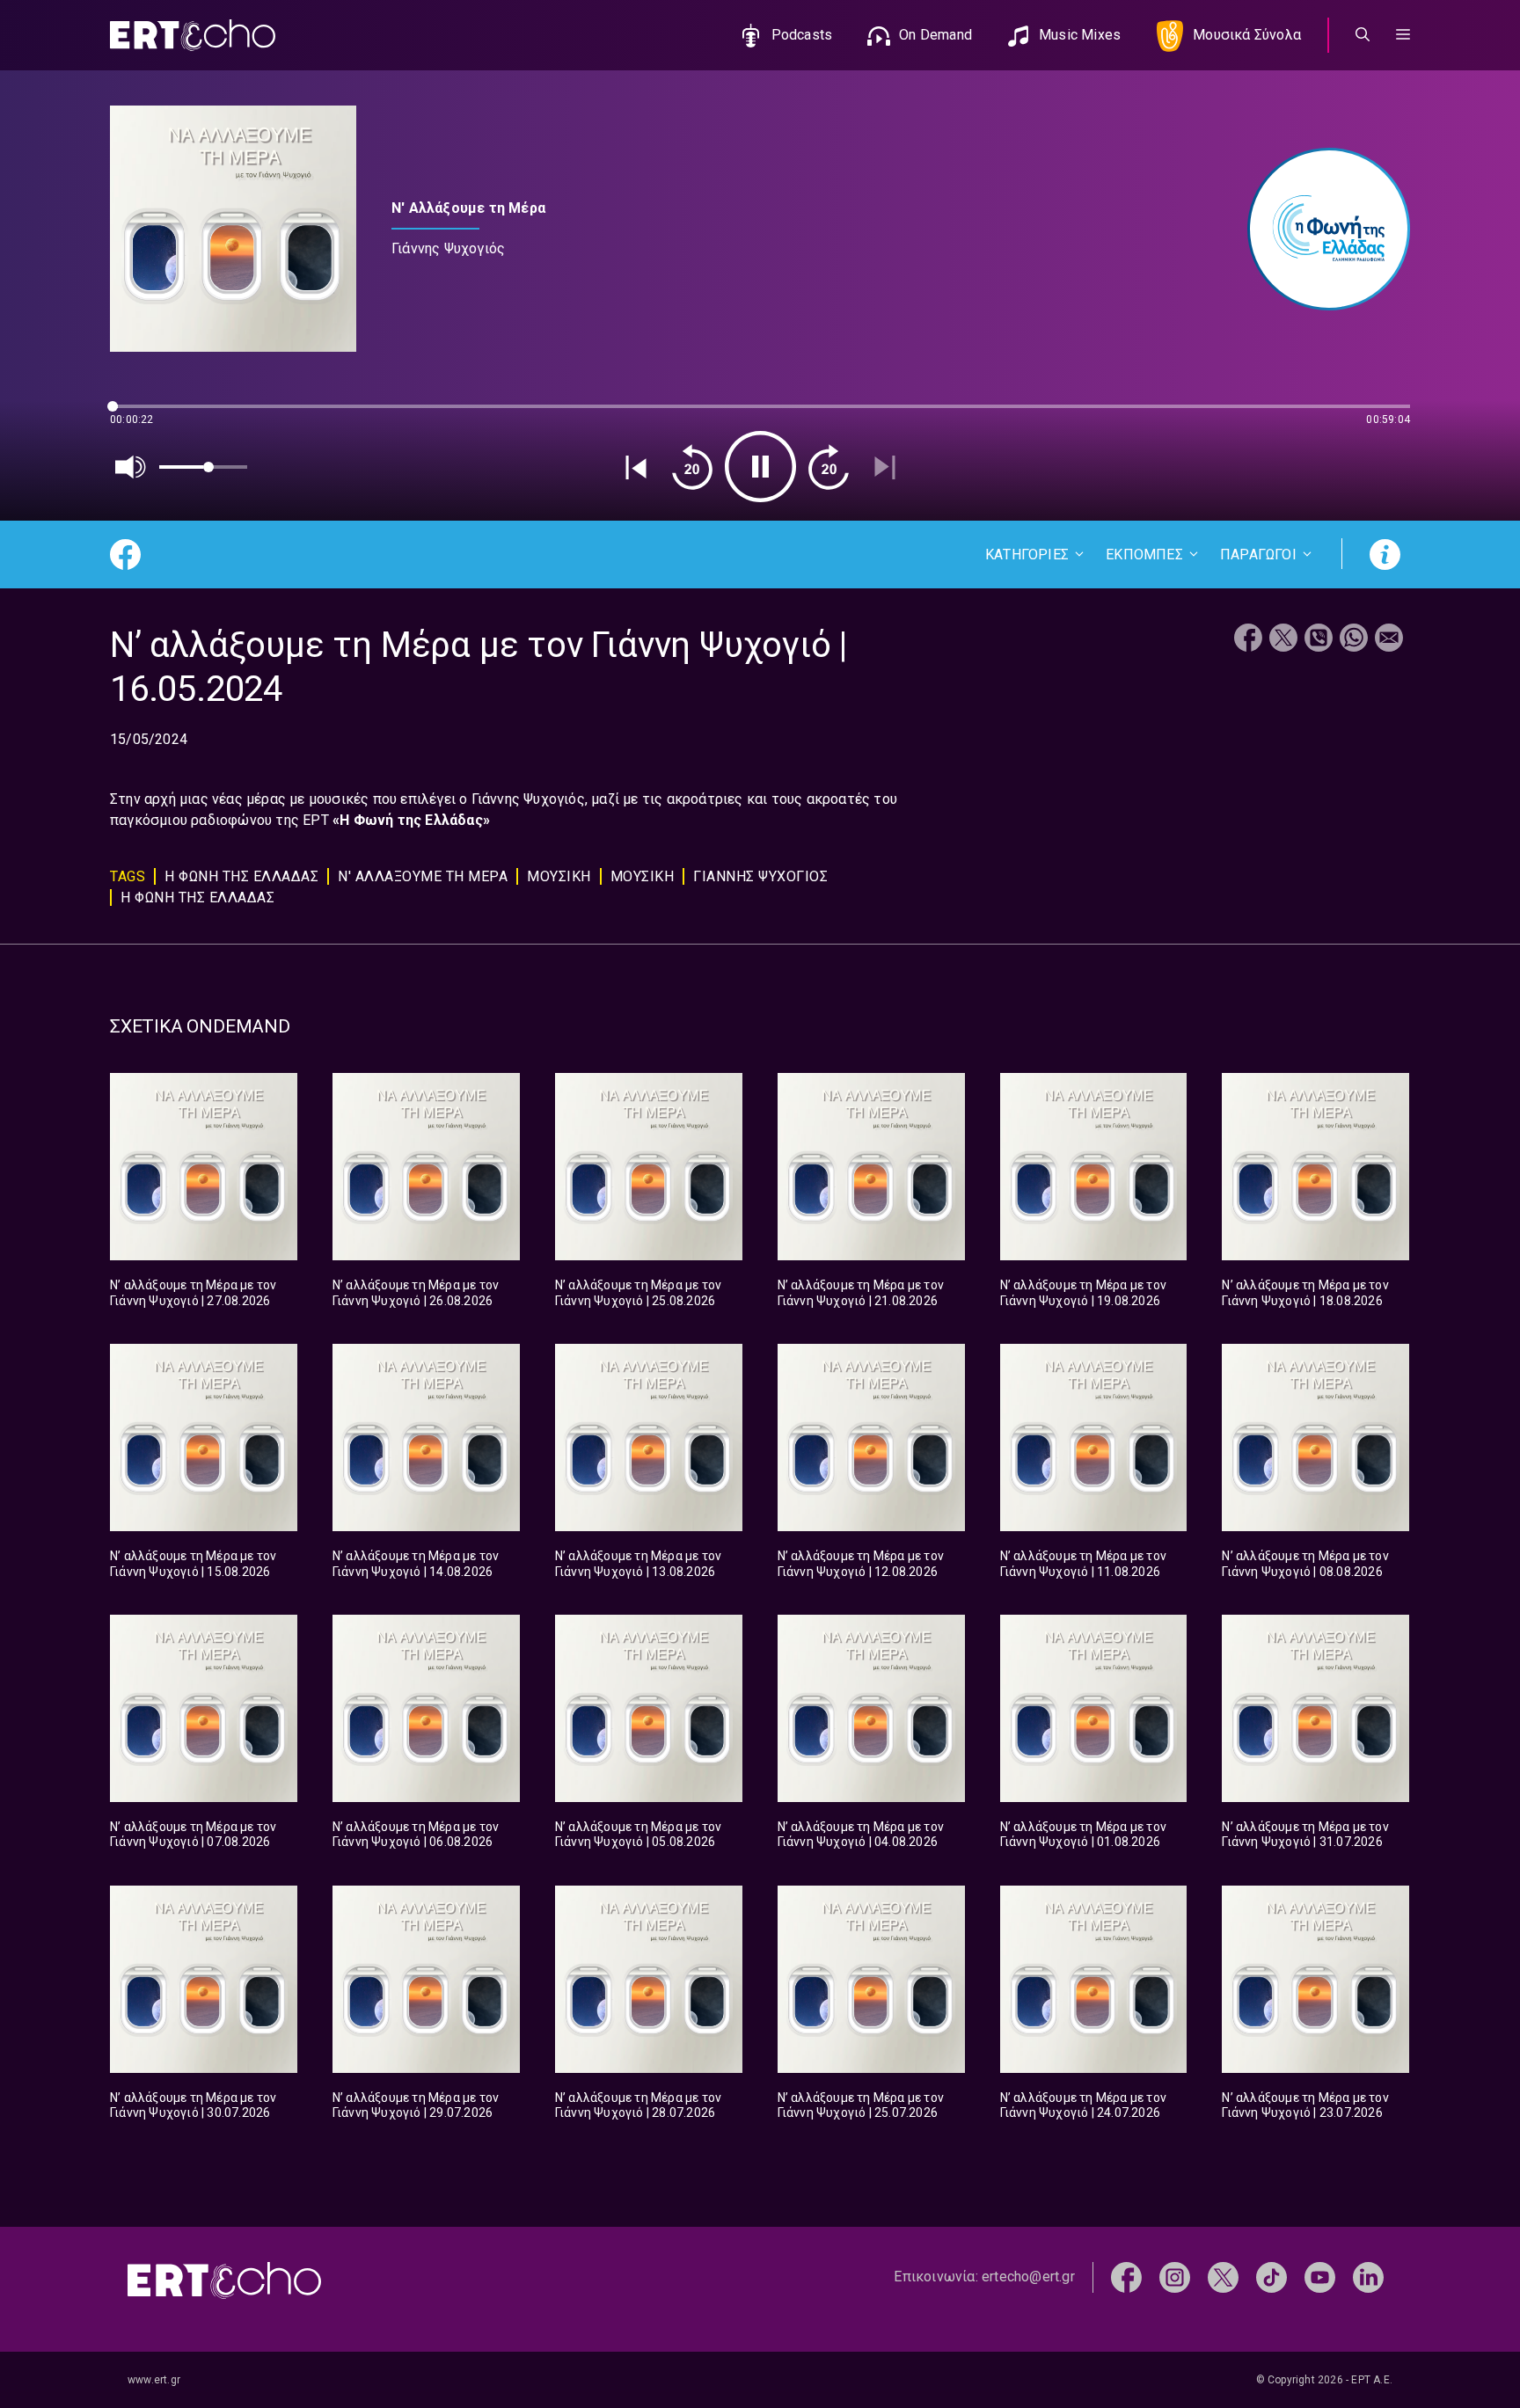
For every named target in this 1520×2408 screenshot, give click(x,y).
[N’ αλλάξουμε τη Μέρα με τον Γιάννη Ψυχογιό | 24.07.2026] (1094, 1979)
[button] (1403, 35)
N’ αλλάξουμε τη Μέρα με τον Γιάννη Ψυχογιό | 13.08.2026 (638, 1564)
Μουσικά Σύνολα (1247, 35)
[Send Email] (1389, 640)
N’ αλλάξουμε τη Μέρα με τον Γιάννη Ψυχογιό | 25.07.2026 (861, 2105)
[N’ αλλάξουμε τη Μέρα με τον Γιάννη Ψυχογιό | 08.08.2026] (1315, 1438)
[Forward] (829, 467)
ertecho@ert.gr (1028, 2277)
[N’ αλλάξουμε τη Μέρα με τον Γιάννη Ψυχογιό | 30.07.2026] (204, 1979)
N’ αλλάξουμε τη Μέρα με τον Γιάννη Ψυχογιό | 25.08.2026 (638, 1293)
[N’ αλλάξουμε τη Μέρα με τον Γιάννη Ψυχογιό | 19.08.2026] (1094, 1167)
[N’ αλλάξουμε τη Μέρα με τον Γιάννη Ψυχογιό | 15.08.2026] (204, 1438)
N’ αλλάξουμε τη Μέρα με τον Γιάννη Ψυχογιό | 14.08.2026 (416, 1564)
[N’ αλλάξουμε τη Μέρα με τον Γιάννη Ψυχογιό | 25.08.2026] (649, 1167)
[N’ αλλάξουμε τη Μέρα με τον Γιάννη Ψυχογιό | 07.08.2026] (204, 1708)
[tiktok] (1272, 2277)
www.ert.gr (154, 2380)
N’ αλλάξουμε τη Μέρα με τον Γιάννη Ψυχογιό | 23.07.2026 (1305, 2105)
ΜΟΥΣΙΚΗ (559, 876)
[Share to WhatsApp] (1354, 640)
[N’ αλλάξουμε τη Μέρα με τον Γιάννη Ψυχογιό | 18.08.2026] (1315, 1167)
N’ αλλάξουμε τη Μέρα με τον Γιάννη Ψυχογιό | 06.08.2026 (416, 1835)
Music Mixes (1080, 35)
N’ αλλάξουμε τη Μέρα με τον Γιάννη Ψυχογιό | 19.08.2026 (1083, 1293)
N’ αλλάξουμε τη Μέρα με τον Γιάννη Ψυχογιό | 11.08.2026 (1083, 1564)
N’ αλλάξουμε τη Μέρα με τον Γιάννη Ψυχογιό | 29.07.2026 (416, 2105)
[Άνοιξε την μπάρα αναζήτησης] (1363, 35)
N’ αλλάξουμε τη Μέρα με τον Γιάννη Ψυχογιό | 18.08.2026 (1305, 1293)
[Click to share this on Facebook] (1248, 640)
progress (139, 415)
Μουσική (643, 876)
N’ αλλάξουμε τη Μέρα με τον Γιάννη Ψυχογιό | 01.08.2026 (1083, 1835)
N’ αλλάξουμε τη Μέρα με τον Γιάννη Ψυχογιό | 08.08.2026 (1305, 1564)
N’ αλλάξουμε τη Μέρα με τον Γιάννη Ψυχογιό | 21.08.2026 (861, 1293)
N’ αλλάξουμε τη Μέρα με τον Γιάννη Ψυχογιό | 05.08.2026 (638, 1835)
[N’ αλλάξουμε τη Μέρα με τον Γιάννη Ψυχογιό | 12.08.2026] (871, 1438)
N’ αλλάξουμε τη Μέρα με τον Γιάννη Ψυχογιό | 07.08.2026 (193, 1835)
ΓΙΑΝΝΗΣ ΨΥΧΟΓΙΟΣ (760, 876)
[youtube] (1320, 2277)
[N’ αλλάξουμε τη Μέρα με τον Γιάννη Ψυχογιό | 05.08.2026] (649, 1708)
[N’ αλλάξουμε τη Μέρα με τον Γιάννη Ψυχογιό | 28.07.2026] (649, 1979)
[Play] (760, 467)
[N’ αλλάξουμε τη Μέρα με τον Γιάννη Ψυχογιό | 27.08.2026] (204, 1167)
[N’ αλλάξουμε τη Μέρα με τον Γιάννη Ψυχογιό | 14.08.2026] (426, 1438)
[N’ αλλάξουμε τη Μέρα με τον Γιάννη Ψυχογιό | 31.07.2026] (1315, 1708)
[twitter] (1223, 2277)
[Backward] (692, 467)
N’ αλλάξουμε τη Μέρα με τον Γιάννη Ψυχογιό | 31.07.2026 (1305, 1835)
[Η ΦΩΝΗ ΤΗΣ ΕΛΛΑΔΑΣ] (1320, 229)
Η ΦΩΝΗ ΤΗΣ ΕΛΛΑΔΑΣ (241, 876)
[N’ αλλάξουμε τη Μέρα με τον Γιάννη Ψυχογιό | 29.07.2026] (426, 1979)
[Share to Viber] (1319, 640)
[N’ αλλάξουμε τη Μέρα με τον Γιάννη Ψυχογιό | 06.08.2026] (426, 1708)
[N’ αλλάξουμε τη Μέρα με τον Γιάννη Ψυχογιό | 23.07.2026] (1315, 1979)
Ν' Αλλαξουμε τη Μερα (423, 876)
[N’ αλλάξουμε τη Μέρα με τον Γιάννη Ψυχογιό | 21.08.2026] (871, 1167)
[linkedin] (1368, 2277)
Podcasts (802, 35)
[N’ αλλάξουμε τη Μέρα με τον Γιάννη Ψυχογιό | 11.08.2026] (1094, 1438)
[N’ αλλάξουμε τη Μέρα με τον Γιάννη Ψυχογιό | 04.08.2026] (871, 1708)
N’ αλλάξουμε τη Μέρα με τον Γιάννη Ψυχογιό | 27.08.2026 (193, 1293)
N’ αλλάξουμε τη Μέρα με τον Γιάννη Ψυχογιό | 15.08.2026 (193, 1564)
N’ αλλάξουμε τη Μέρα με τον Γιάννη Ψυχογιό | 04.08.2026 (861, 1835)
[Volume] (131, 467)
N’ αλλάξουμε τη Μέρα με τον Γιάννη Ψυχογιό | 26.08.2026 (416, 1293)
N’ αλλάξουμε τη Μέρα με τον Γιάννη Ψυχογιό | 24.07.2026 (1083, 2105)
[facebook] (1126, 2277)
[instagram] (1175, 2277)
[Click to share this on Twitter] (1283, 640)
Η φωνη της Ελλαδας (197, 898)
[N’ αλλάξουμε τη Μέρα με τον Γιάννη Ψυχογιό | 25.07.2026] (871, 1979)
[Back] (636, 467)
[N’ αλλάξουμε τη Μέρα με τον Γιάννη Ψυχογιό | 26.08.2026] (426, 1167)
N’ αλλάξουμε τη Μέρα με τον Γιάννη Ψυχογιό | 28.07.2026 (638, 2105)
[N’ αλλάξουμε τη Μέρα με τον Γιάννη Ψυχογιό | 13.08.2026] (649, 1438)
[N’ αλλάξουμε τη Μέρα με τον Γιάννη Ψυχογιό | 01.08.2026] (1094, 1708)
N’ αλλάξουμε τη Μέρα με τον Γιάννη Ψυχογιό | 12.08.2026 (861, 1564)
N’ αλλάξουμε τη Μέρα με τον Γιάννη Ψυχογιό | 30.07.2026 (193, 2105)
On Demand (935, 35)
